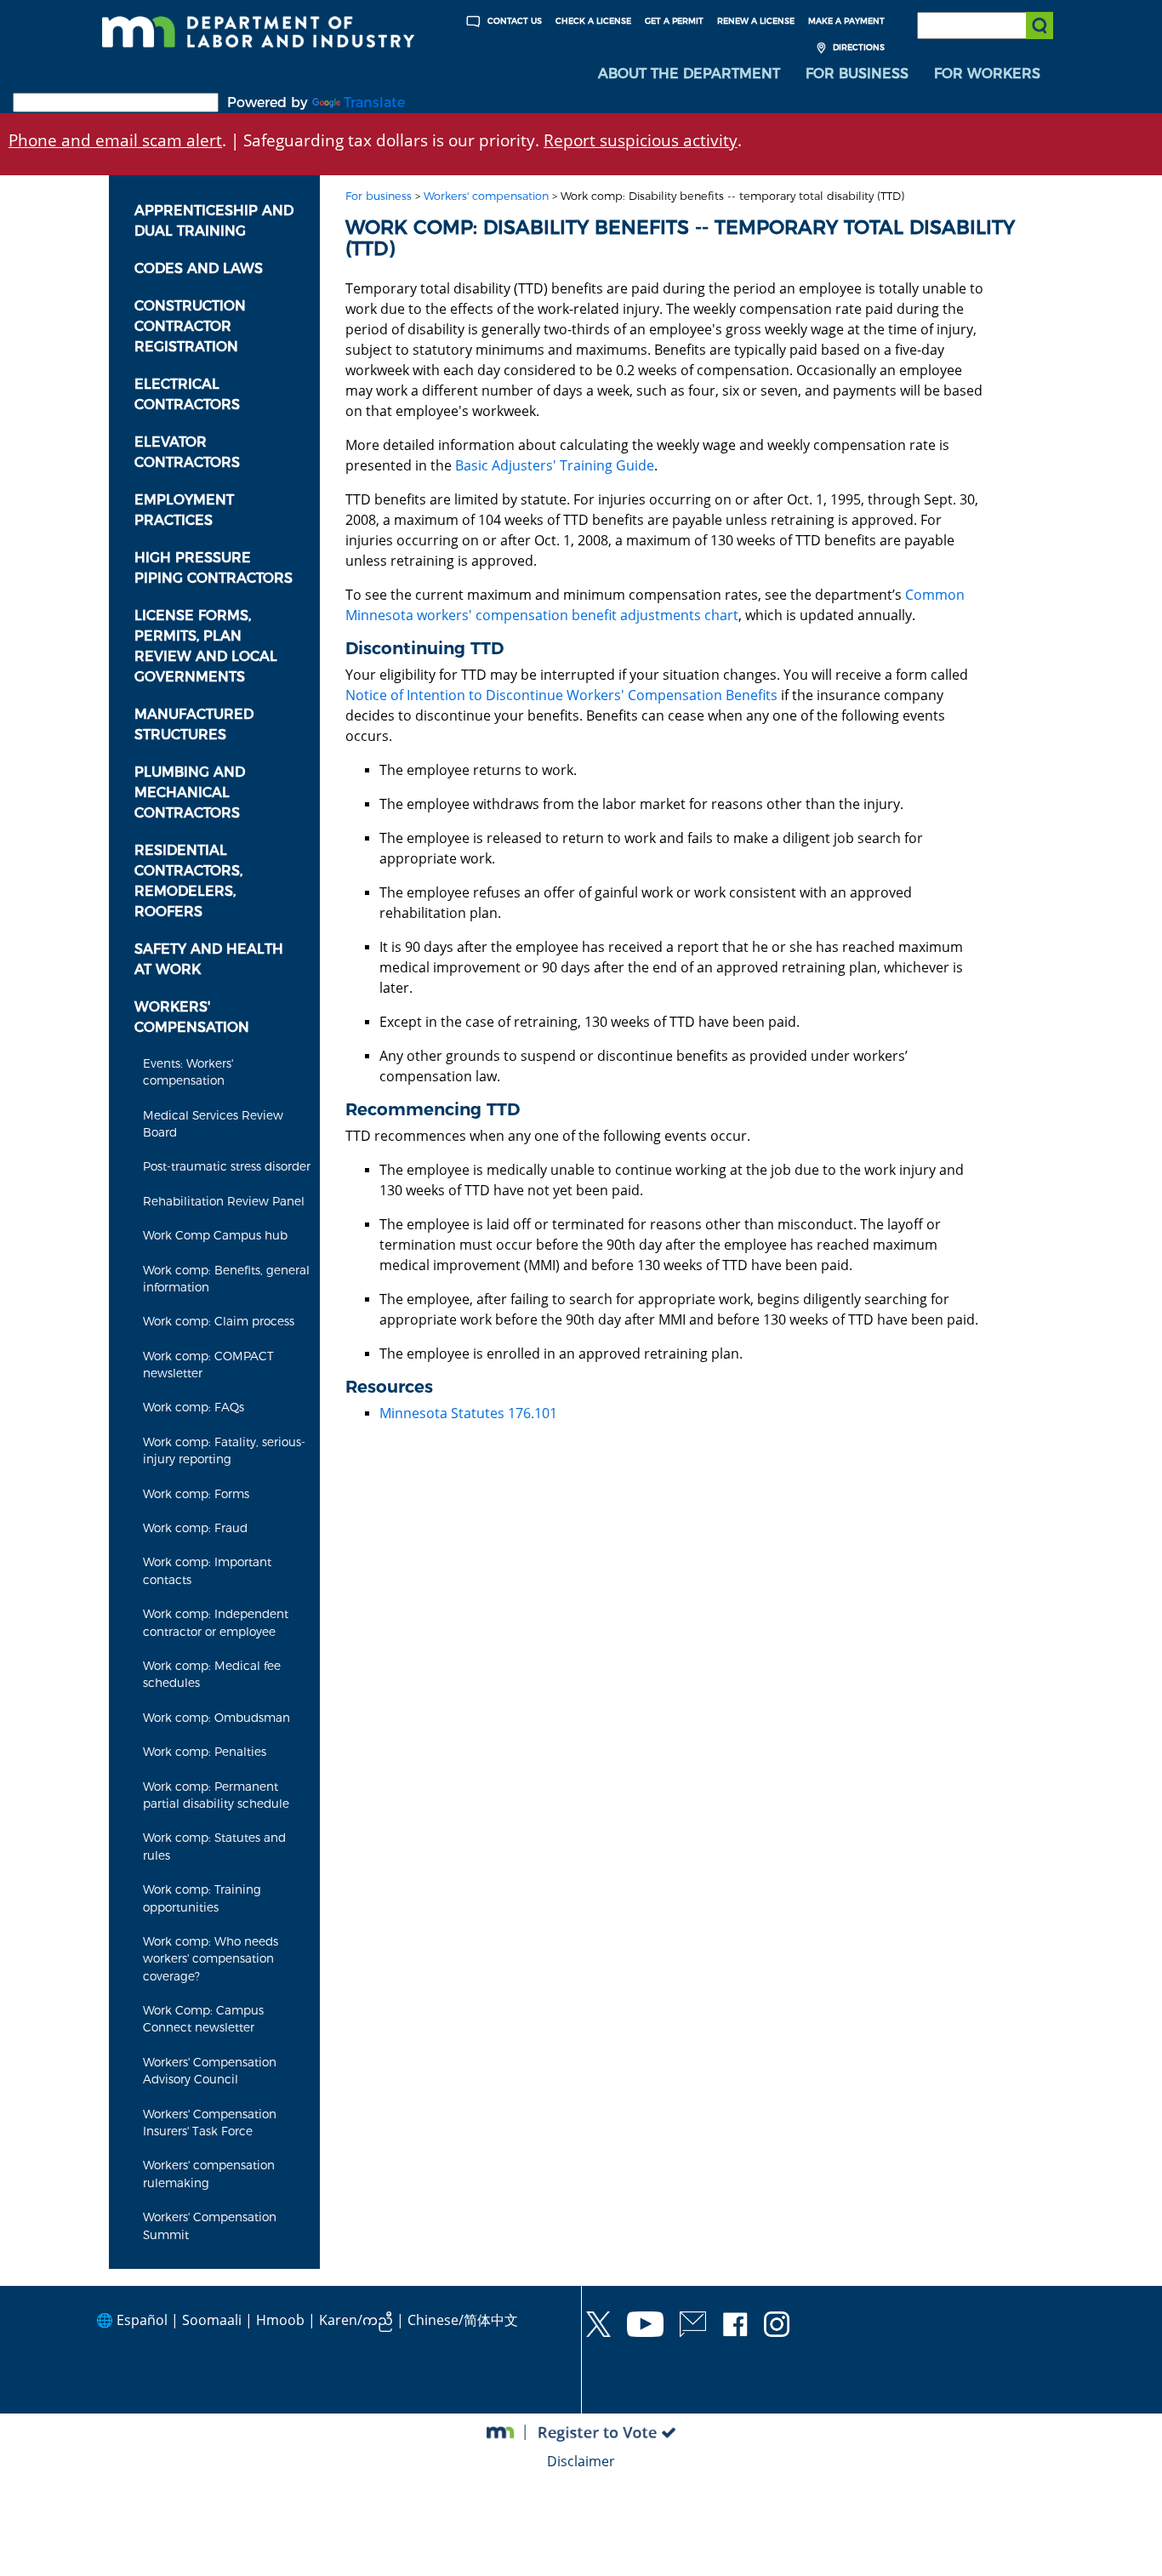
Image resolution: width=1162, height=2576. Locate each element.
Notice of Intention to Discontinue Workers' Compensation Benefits (561, 695)
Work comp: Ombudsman (216, 1718)
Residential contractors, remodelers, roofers (188, 881)
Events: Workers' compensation (188, 1072)
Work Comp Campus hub (215, 1235)
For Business (857, 74)
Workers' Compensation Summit (210, 2226)
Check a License (593, 21)
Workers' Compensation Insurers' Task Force (210, 2123)
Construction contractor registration (190, 326)
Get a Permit (674, 21)
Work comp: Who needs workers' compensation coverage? (211, 1959)
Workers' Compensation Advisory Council (210, 2071)
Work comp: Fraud (195, 1528)
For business (379, 196)
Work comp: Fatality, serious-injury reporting (224, 1450)
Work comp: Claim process (219, 1321)
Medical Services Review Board (213, 1124)
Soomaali (212, 2320)
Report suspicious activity (641, 140)
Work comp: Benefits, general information (226, 1279)
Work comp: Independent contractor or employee (216, 1622)
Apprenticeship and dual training (214, 221)
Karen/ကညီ (356, 2320)
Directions (857, 47)
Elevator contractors (187, 452)
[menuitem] (689, 74)
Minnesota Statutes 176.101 (468, 1413)
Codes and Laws (199, 268)
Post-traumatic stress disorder (227, 1166)
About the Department (689, 74)
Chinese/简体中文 (463, 2320)
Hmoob (280, 2320)
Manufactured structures (194, 724)
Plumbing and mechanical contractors (190, 792)
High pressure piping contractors (214, 568)
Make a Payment (846, 21)
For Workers (987, 74)
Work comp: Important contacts (207, 1570)
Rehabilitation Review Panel (224, 1201)
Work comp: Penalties (205, 1752)
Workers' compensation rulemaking (209, 2174)
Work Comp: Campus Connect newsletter (203, 2019)
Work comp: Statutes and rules (214, 1846)
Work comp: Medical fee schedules (212, 1674)
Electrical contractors (187, 394)
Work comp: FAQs (194, 1407)
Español (142, 2320)
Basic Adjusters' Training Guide (555, 465)
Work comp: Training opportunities (202, 1898)
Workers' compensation (192, 1017)
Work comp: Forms (196, 1494)
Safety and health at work (209, 959)
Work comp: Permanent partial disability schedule (216, 1795)
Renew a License (756, 21)
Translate (374, 103)
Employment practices (184, 510)
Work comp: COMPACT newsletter (208, 1365)
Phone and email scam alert (115, 140)
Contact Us (513, 21)
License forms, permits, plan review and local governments (206, 646)
